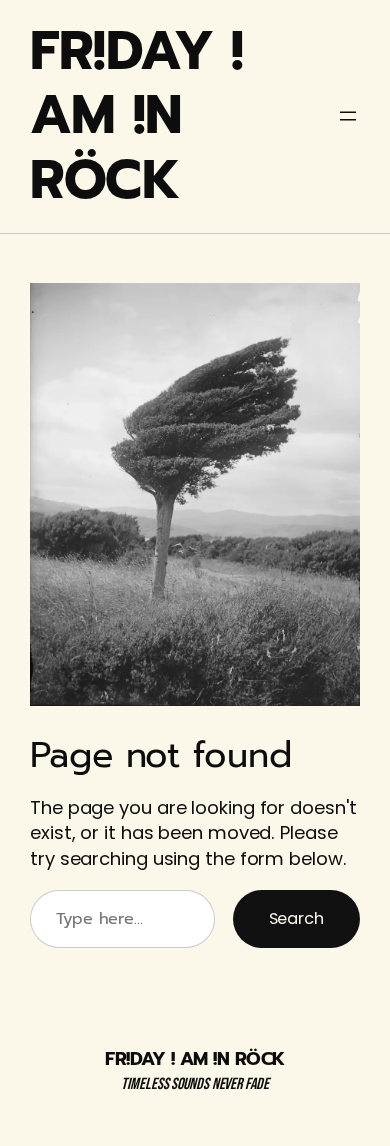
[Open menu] (348, 116)
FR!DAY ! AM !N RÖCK (136, 116)
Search (296, 918)
